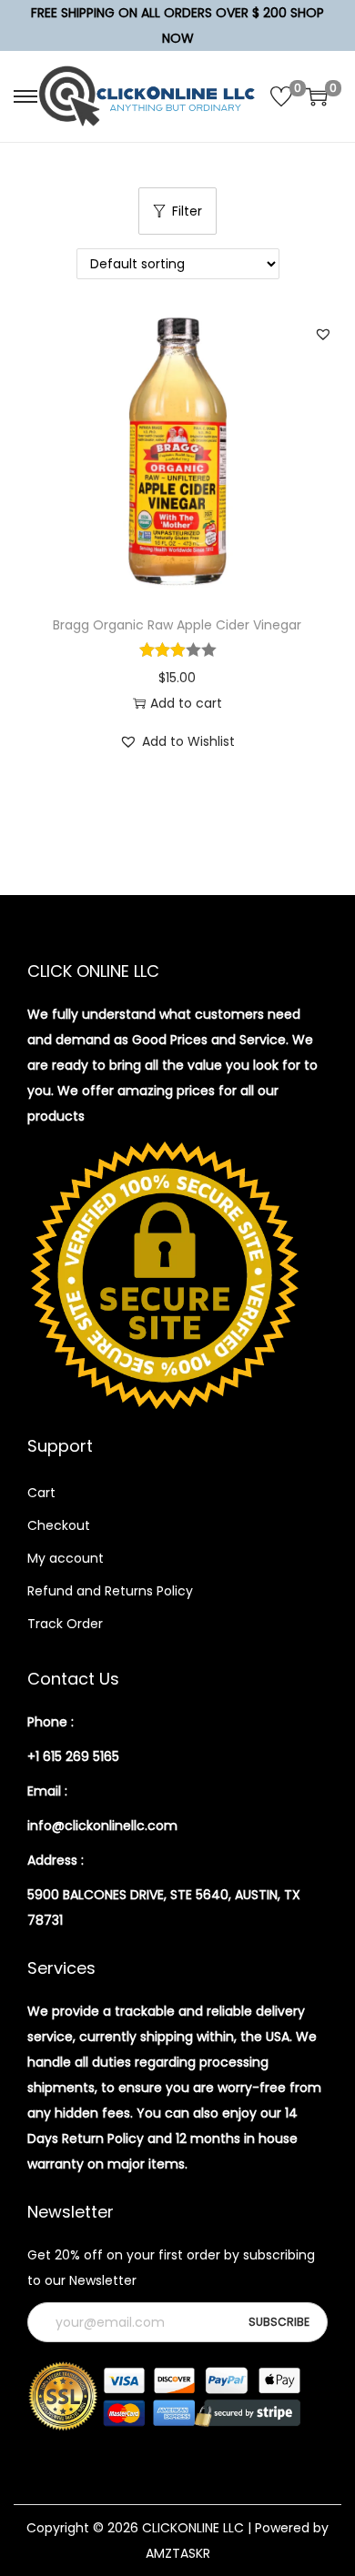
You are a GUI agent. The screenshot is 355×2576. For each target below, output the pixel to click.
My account (66, 1558)
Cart (41, 1493)
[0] (281, 96)
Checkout (59, 1525)
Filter (187, 211)
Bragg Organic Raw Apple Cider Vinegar (177, 625)
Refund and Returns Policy (110, 1591)
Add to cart (186, 703)
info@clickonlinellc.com (102, 1826)
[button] (323, 334)
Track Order (65, 1624)
